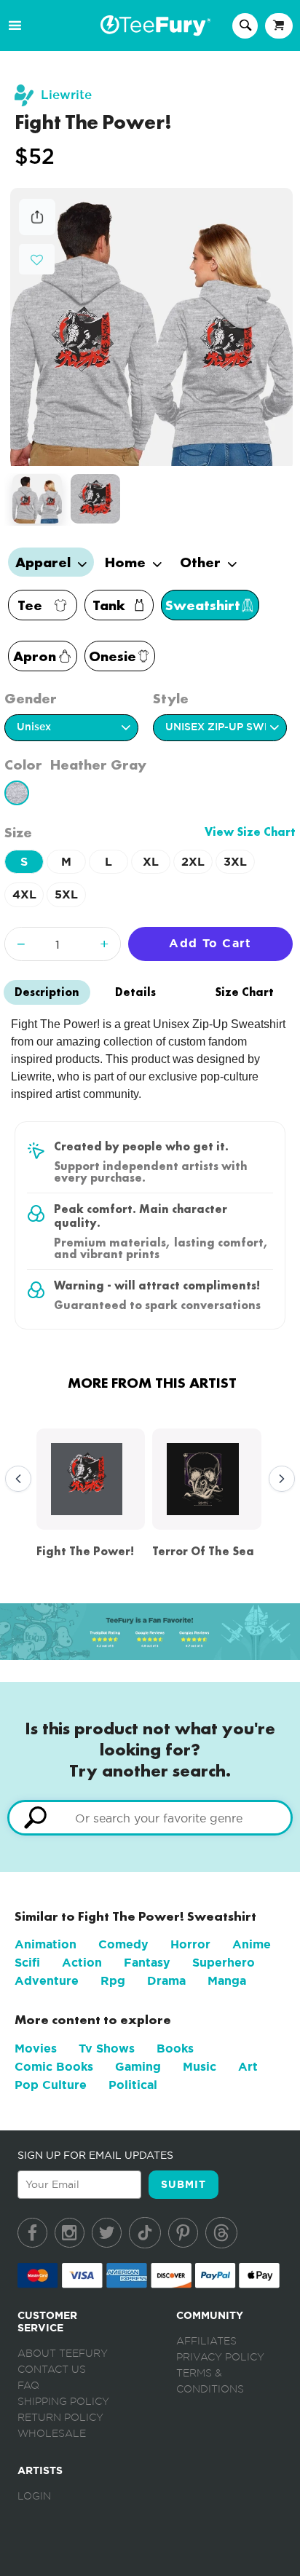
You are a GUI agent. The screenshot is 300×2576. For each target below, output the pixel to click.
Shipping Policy (63, 2402)
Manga (227, 1981)
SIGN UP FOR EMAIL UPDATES (95, 2155)
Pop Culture (51, 2085)
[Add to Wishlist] (37, 260)
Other (202, 562)
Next (278, 1479)
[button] (37, 258)
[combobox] (150, 1818)
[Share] (37, 231)
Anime (252, 1944)
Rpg (113, 1981)
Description (47, 992)
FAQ (28, 2386)
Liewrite (66, 95)
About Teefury (63, 2354)
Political (133, 2085)
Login (34, 2497)
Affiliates (206, 2342)
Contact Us (52, 2370)
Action (82, 1963)
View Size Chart (250, 832)
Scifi (27, 1963)
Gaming (138, 2067)
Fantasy (147, 1963)
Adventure (47, 1981)
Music (200, 2067)
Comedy (123, 1944)
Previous (15, 1479)
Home (127, 562)
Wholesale (52, 2434)
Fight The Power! (85, 1551)
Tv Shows (107, 2048)
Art (248, 2067)
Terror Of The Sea (203, 1551)
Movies (36, 2048)
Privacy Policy (220, 2358)
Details (135, 992)
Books (175, 2048)
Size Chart (244, 992)
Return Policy (60, 2418)
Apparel (45, 562)
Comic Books (54, 2067)
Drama (166, 1981)
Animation (46, 1944)
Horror (190, 1944)
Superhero (224, 1963)
